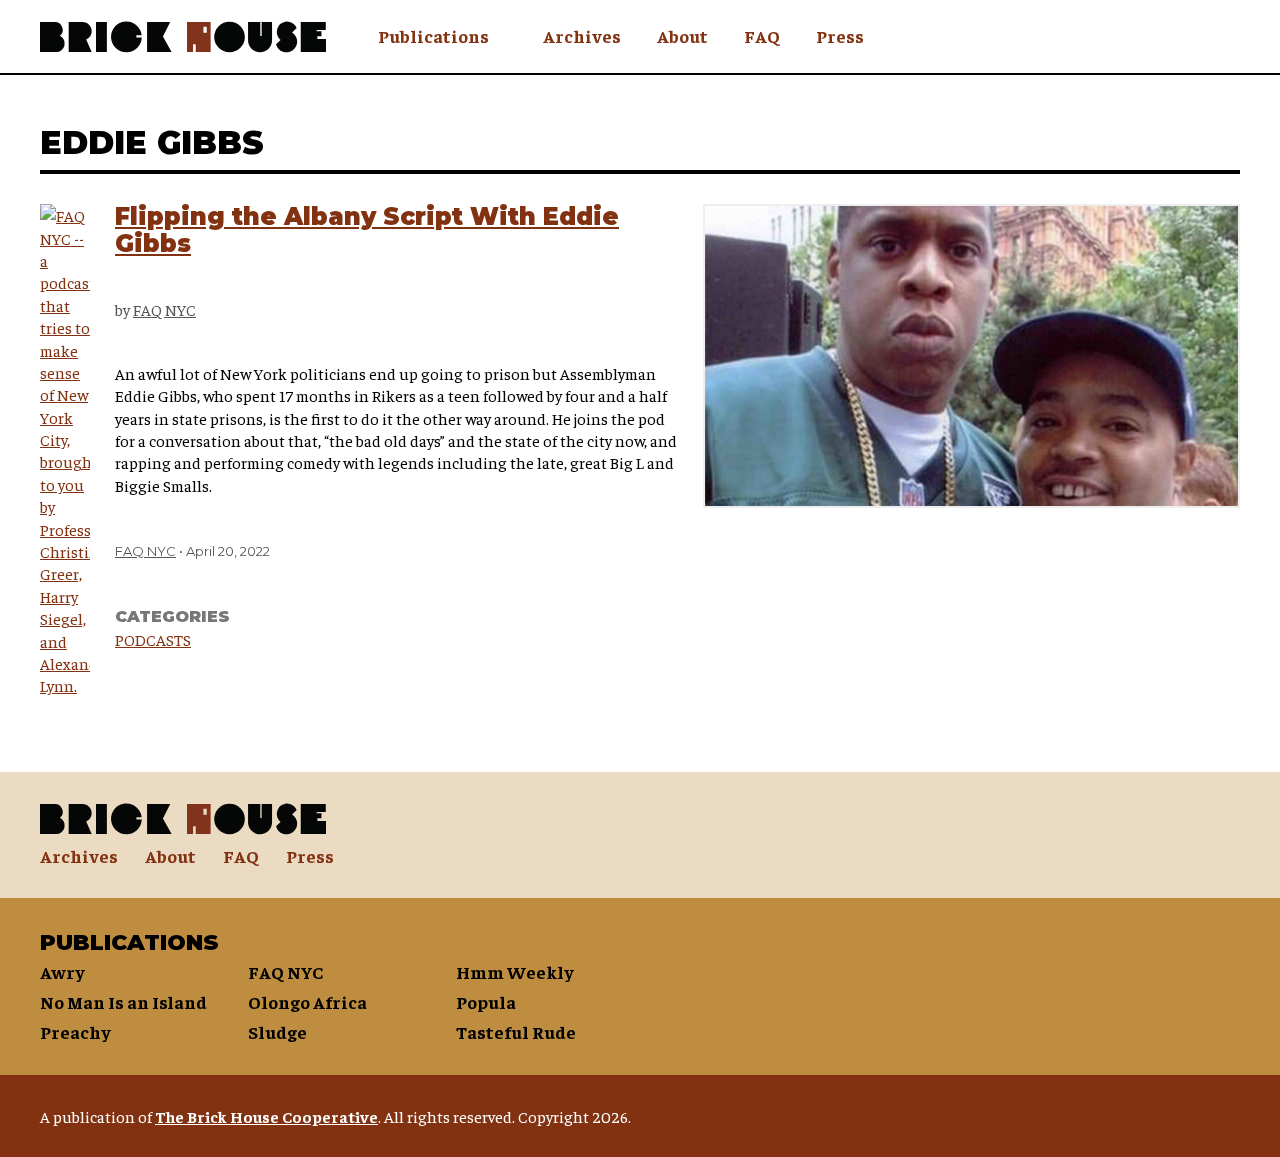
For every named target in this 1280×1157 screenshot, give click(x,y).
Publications (433, 35)
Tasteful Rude (516, 1031)
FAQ (762, 35)
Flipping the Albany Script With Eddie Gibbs (367, 229)
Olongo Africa (307, 1001)
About (682, 35)
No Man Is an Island (123, 1001)
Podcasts (153, 639)
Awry (62, 971)
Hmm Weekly (515, 971)
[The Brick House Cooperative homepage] (183, 37)
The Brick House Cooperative (266, 1116)
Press (840, 35)
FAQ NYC (164, 309)
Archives (582, 35)
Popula (486, 1001)
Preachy (75, 1031)
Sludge (277, 1031)
